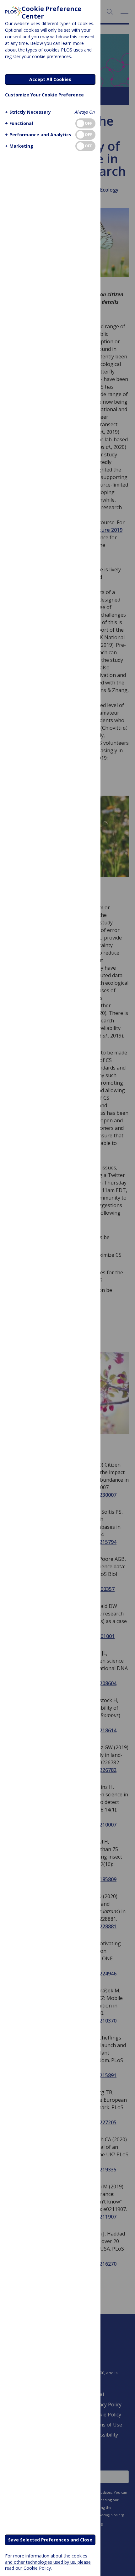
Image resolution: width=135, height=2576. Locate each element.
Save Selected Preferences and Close (50, 2540)
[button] (28, 112)
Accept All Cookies (50, 79)
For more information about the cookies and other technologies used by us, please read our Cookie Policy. (48, 2562)
